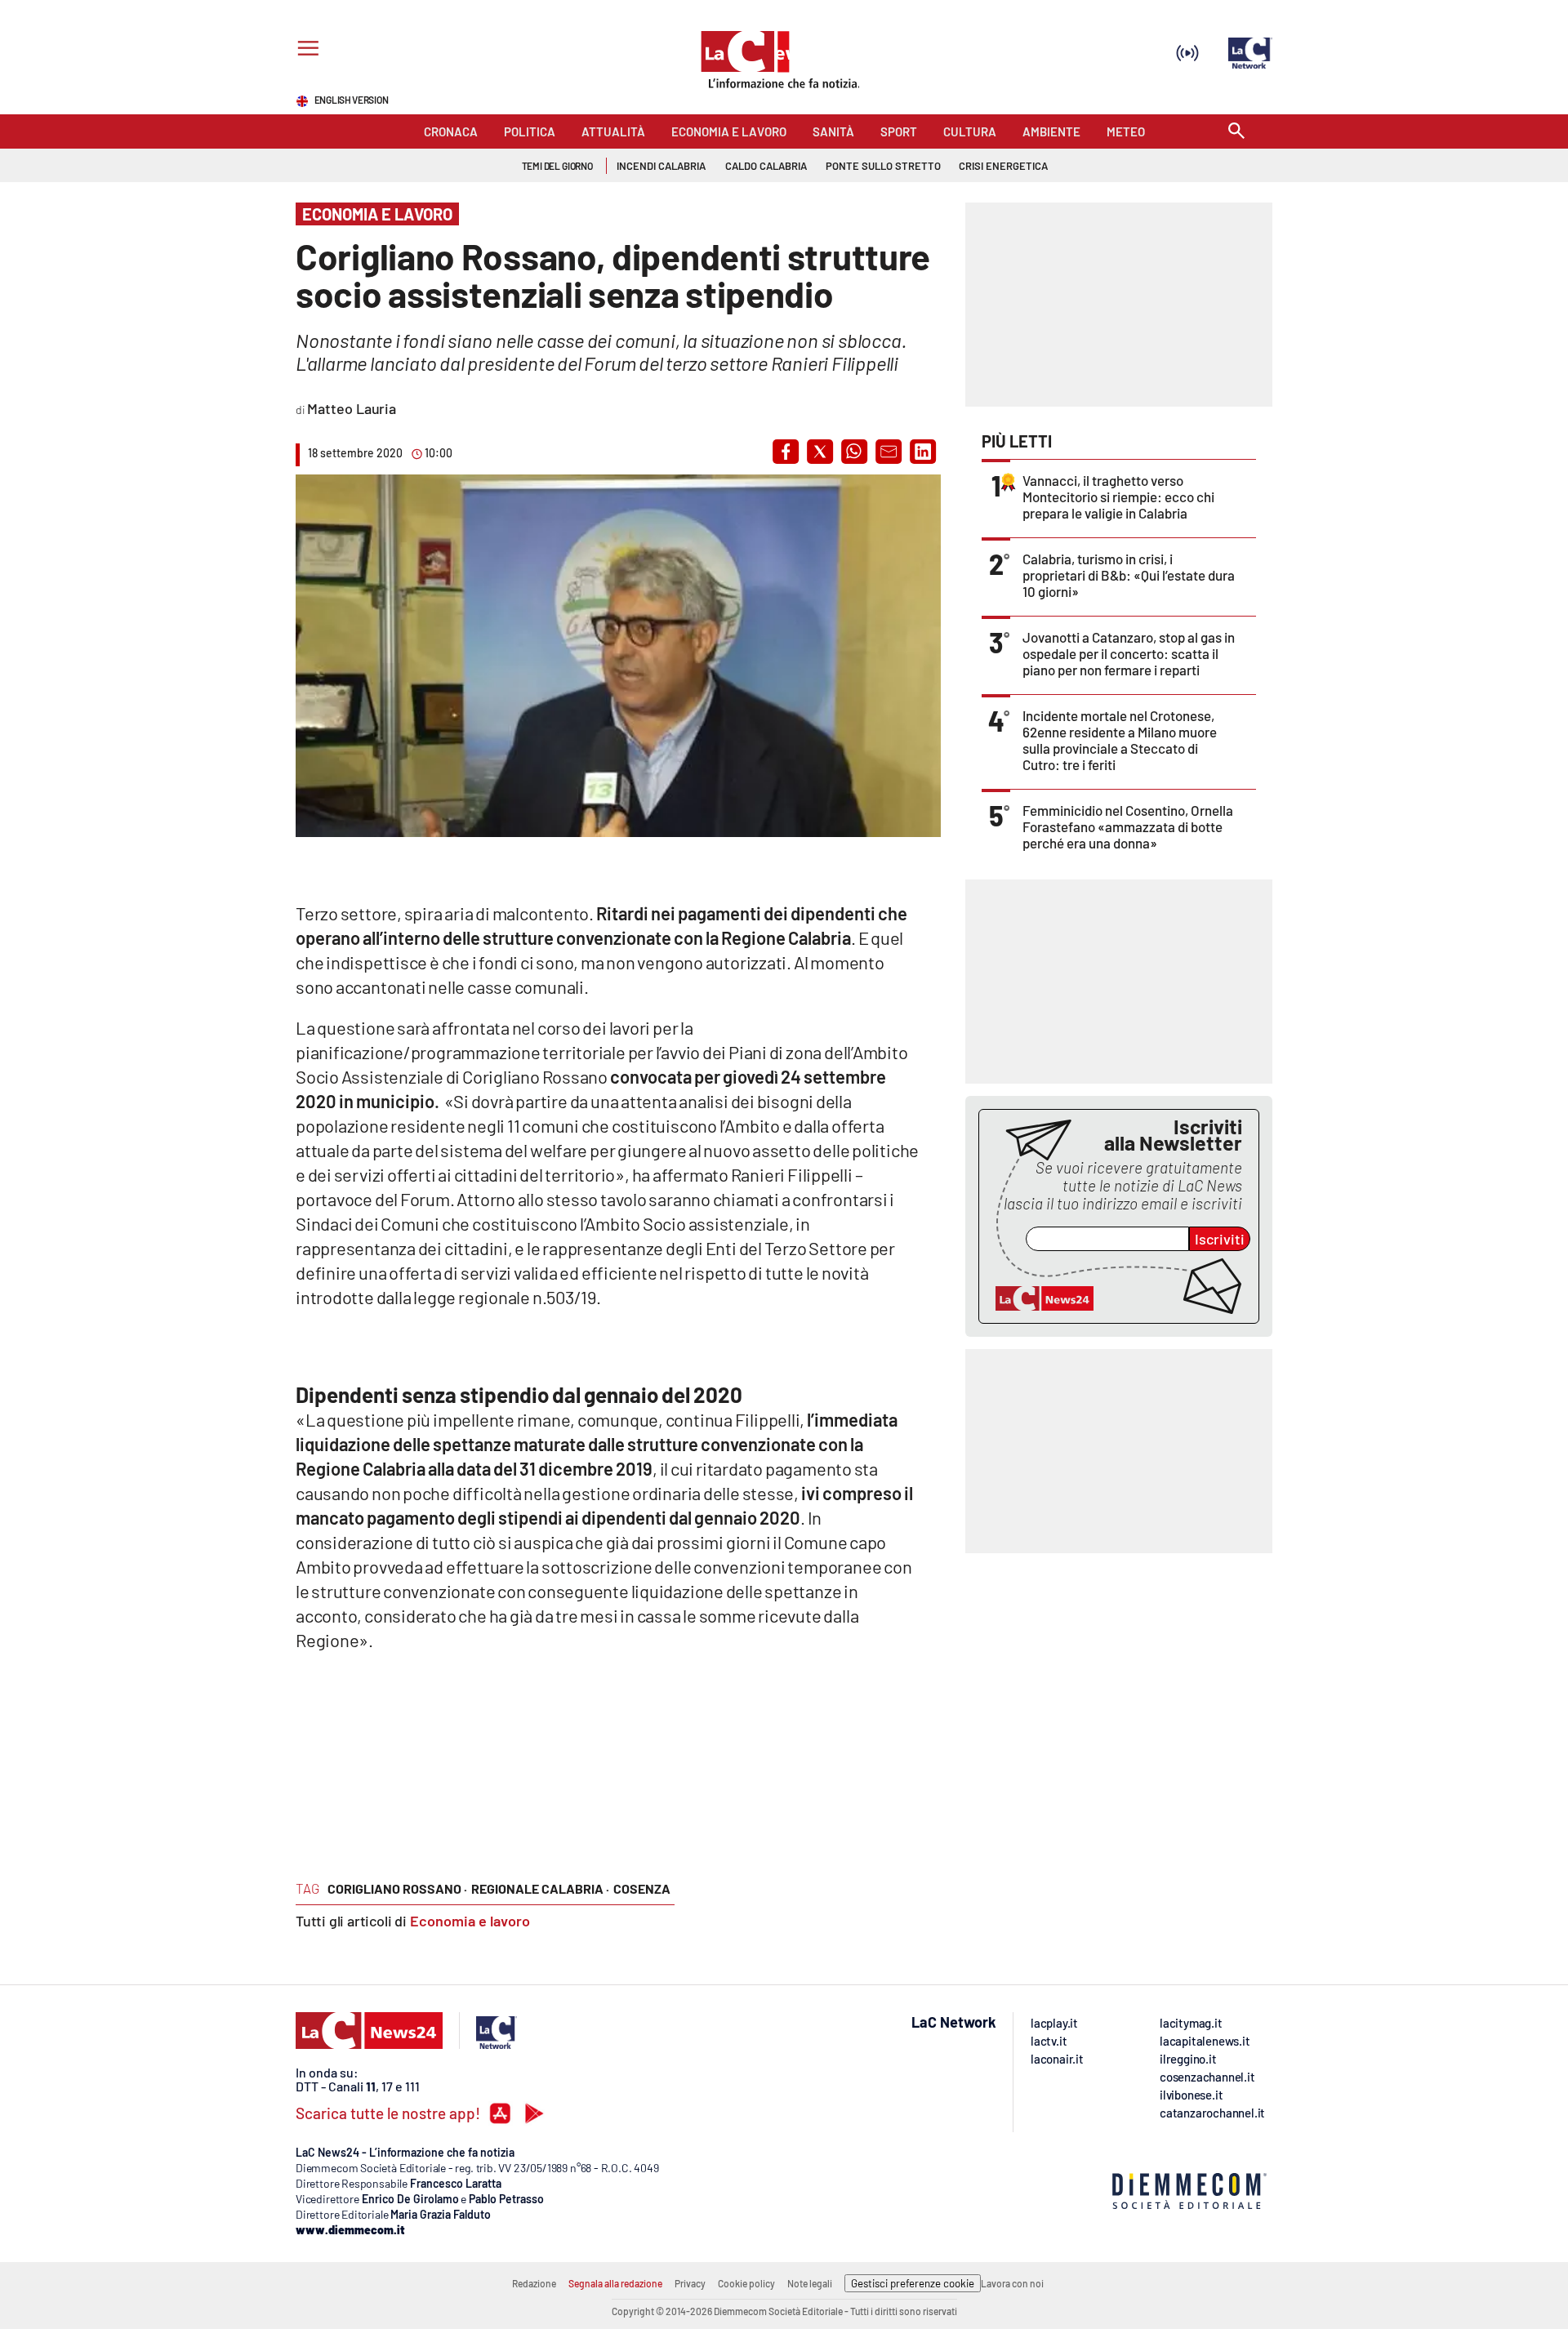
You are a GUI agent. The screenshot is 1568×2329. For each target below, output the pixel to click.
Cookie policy (746, 2283)
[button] (786, 452)
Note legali (810, 2283)
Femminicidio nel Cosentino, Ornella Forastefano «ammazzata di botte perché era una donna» (1128, 826)
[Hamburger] (305, 50)
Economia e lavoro (470, 1921)
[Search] (1236, 132)
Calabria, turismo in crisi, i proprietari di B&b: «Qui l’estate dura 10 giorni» (1129, 575)
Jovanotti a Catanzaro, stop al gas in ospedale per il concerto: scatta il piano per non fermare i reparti (1129, 653)
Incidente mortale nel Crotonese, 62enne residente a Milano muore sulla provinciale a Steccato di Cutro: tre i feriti (1120, 740)
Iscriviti (1220, 1239)
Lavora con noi (1012, 2283)
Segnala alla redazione (615, 2283)
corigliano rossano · (397, 1888)
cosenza (642, 1888)
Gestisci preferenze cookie (913, 2283)
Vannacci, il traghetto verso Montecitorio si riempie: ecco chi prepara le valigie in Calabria (1118, 497)
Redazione (534, 2283)
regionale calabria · (540, 1888)
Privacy (690, 2283)
